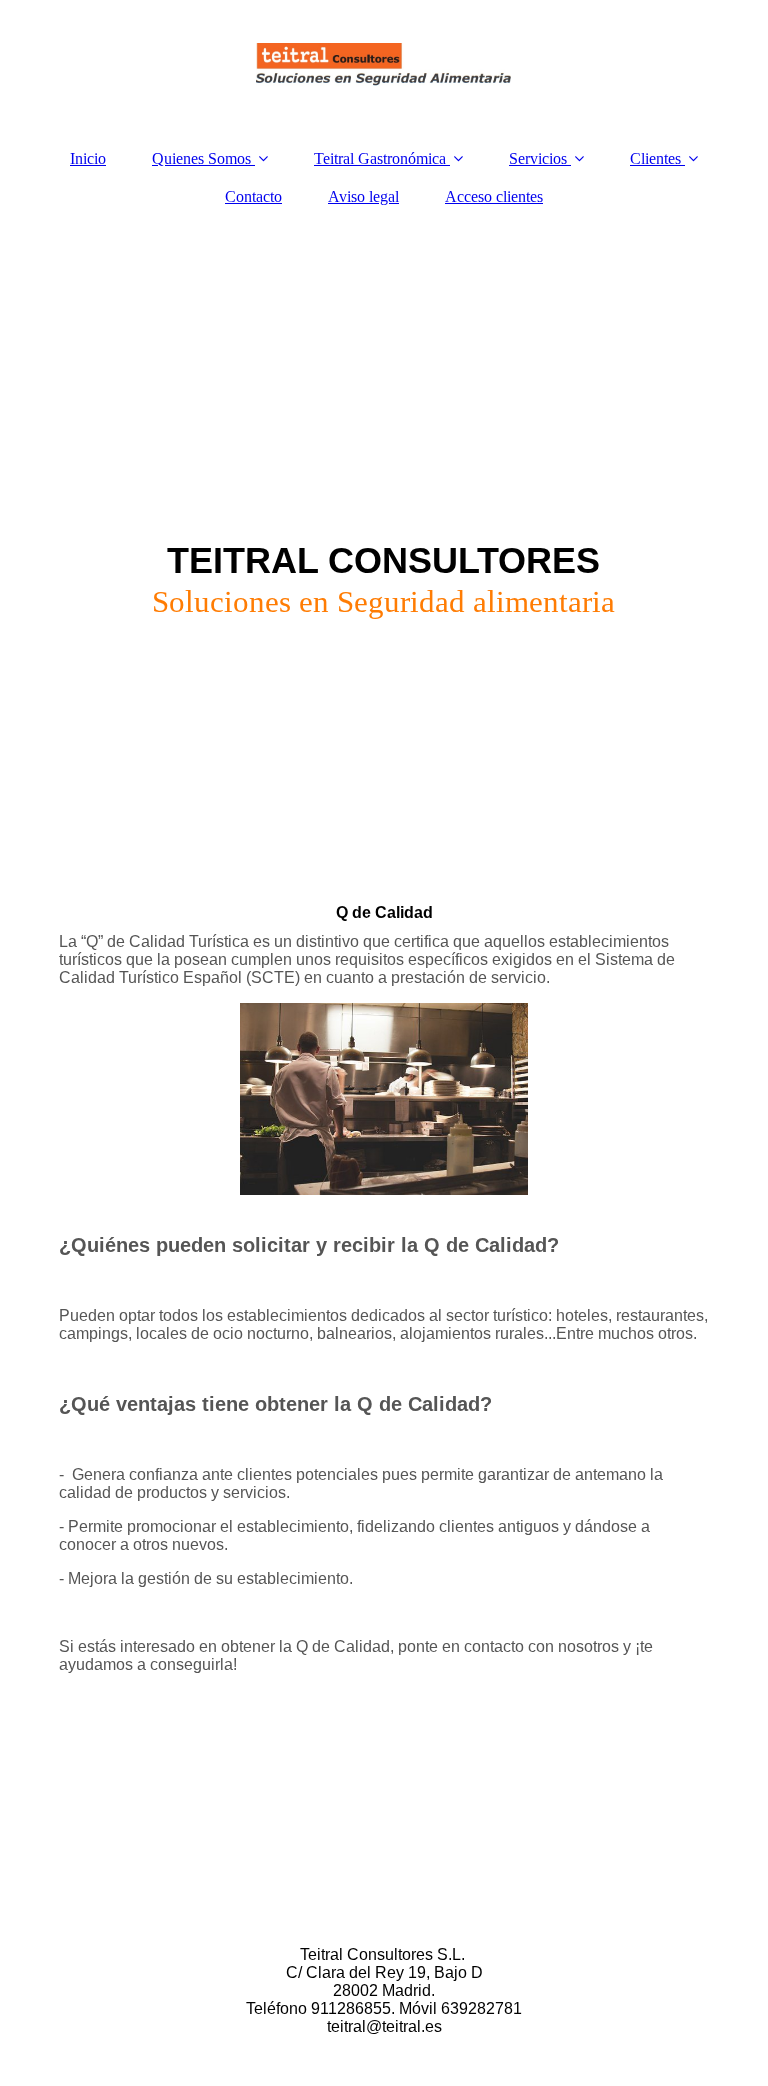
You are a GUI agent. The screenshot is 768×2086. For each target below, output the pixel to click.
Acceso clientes (494, 196)
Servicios (538, 158)
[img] (384, 65)
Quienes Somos (201, 158)
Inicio (88, 158)
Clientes (655, 158)
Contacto (253, 196)
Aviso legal (363, 196)
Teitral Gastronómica (380, 158)
